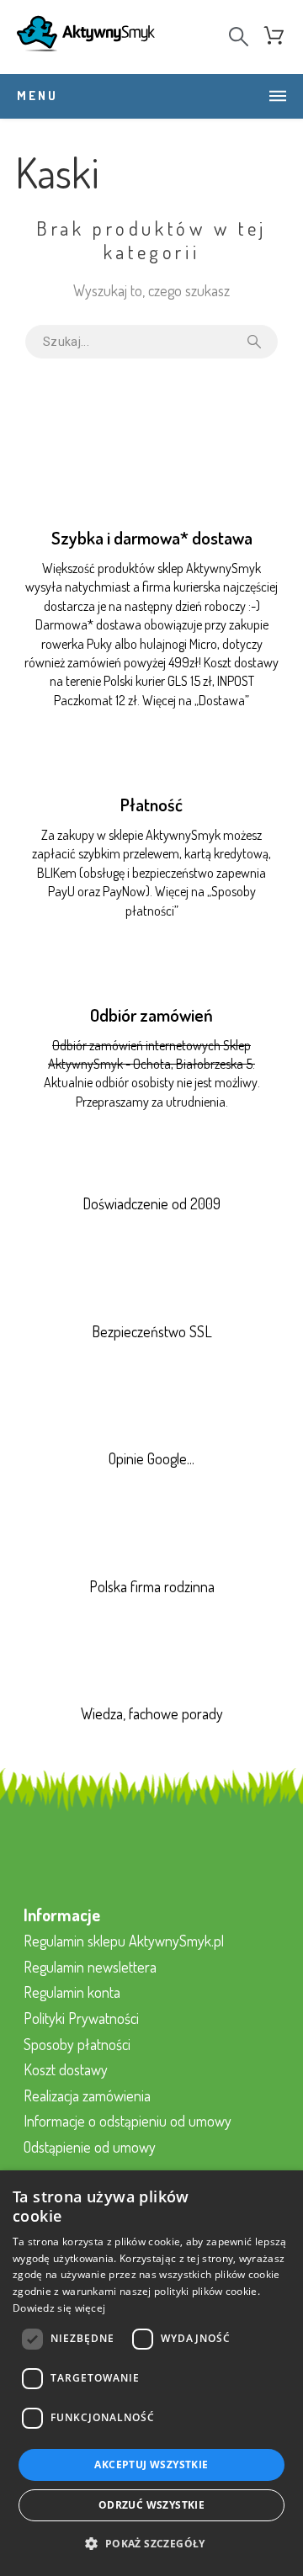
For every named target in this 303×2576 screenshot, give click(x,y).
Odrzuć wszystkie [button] (151, 2505)
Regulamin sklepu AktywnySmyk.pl (124, 1941)
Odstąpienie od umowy (90, 2147)
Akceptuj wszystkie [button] (151, 2464)
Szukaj (257, 342)
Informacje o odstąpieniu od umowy (128, 2121)
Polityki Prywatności (81, 2018)
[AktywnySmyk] (86, 37)
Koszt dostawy (66, 2069)
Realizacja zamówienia (87, 2095)
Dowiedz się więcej (59, 2308)
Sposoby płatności (77, 2044)
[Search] (239, 37)
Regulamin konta (72, 1992)
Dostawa (222, 700)
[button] (151, 2544)
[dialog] (151, 2373)
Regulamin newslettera (90, 1967)
